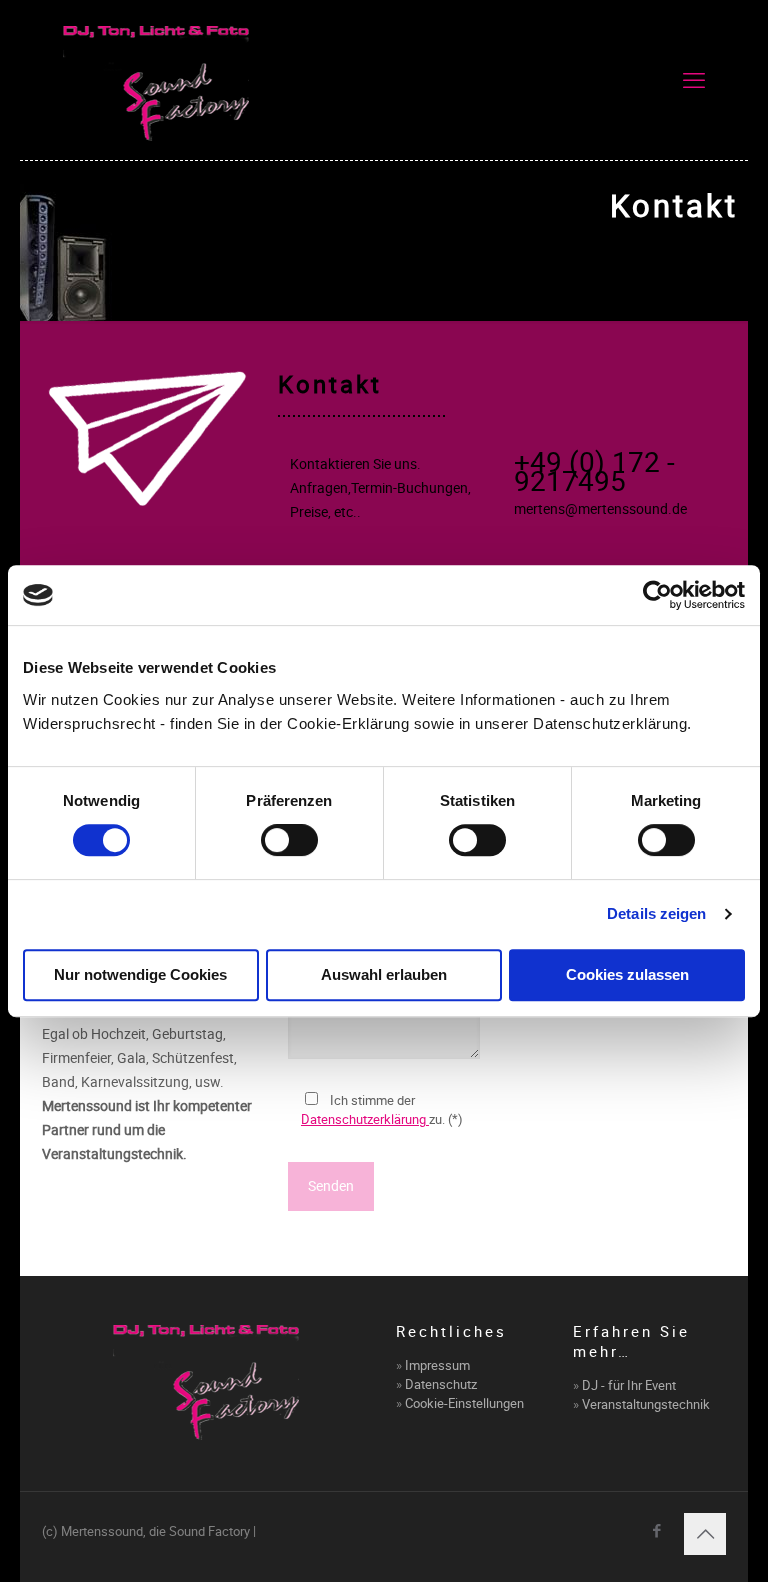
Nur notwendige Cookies (140, 974)
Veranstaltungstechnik (646, 1404)
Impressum (437, 1365)
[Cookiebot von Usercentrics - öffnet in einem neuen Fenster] (657, 595)
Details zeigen (656, 913)
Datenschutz (441, 1384)
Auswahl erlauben (384, 974)
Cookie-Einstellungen (464, 1403)
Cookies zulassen (627, 974)
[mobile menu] (694, 80)
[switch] (289, 840)
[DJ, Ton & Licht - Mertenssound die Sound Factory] (157, 80)
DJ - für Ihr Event (629, 1385)
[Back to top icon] (705, 1534)
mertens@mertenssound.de (600, 508)
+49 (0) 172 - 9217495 (594, 470)
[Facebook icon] (656, 1530)
